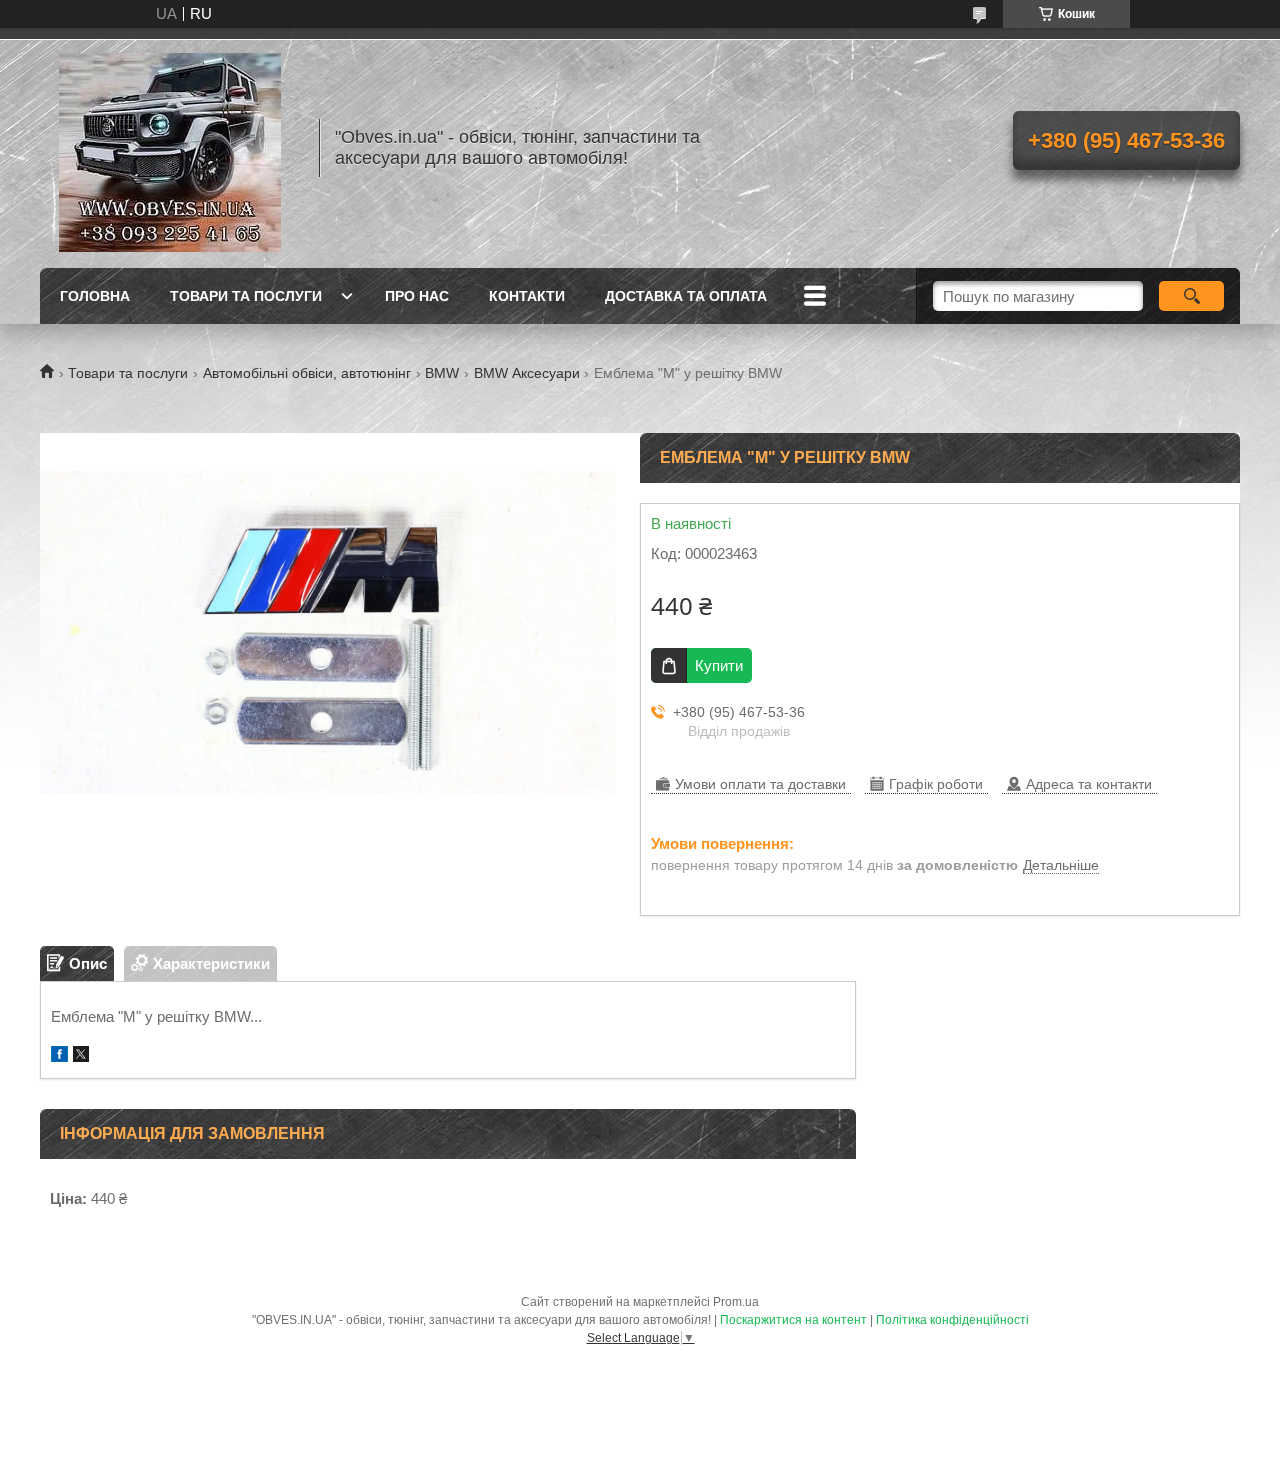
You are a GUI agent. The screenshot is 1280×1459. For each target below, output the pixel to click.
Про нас (417, 296)
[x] (81, 1056)
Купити (719, 665)
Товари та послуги (246, 296)
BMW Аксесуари (527, 373)
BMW (442, 373)
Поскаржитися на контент (793, 1320)
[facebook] (59, 1056)
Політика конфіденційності (952, 1320)
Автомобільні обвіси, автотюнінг (307, 373)
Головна (95, 296)
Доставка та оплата (686, 296)
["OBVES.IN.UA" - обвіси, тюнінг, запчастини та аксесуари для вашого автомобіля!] (170, 148)
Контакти (527, 296)
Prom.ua (736, 1302)
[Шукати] (1191, 296)
